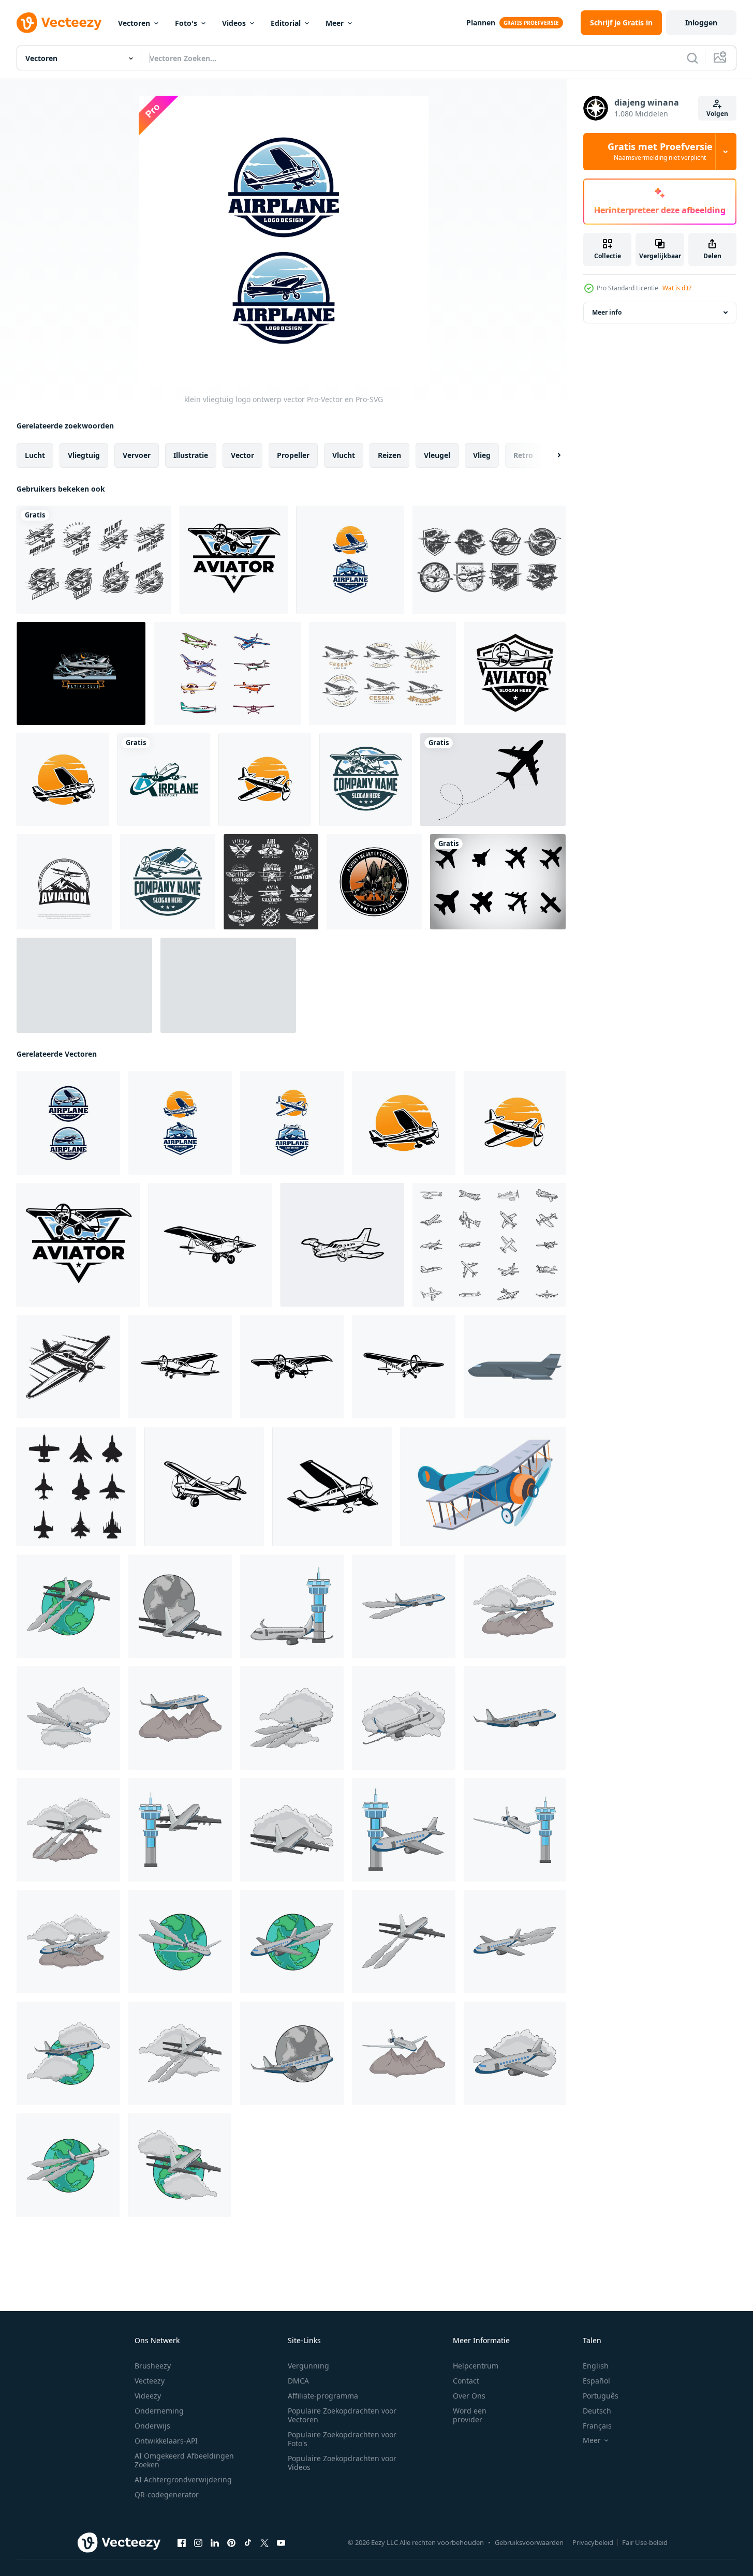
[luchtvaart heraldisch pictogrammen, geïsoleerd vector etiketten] (271, 882)
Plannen (481, 23)
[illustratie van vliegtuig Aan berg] (515, 1606)
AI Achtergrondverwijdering (183, 2479)
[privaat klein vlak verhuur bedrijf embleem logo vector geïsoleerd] (366, 780)
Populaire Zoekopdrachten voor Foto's (342, 2439)
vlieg (482, 455)
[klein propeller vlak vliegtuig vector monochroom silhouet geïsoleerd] (404, 1367)
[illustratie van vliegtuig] (404, 1606)
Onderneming (159, 2411)
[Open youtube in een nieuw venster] (281, 2543)
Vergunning (308, 2366)
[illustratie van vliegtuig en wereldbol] (68, 1606)
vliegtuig (84, 455)
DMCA (298, 2381)
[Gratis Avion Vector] (228, 985)
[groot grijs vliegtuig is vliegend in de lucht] (515, 1367)
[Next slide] (550, 455)
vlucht (344, 455)
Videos (234, 23)
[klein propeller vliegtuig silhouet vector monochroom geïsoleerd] (180, 1367)
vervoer (137, 455)
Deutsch (597, 2411)
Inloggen (701, 23)
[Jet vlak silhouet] (76, 1486)
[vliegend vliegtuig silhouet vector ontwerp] (493, 780)
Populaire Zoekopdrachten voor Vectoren (342, 2415)
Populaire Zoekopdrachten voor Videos (342, 2463)
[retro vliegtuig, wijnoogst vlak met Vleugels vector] (483, 1486)
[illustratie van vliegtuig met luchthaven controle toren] (292, 1606)
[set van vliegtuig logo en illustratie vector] (350, 560)
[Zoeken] (692, 58)
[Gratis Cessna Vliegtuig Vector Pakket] (227, 673)
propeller (293, 455)
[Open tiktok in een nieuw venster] (248, 2543)
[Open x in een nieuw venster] (264, 2543)
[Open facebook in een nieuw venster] (182, 2543)
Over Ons (469, 2396)
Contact (466, 2381)
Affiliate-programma (323, 2396)
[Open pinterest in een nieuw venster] (231, 2543)
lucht (35, 455)
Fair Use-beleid (645, 2542)
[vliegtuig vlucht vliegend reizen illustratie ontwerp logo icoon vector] (374, 882)
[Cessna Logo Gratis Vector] (382, 673)
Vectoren (134, 23)
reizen (389, 455)
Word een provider (470, 2415)
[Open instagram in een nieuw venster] (198, 2543)
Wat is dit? (677, 288)
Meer (335, 23)
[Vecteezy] (59, 23)
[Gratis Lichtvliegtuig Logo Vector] (489, 560)
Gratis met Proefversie (660, 152)
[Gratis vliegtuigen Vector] (498, 882)
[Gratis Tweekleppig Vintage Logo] (94, 560)
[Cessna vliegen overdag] (84, 985)
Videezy (148, 2396)
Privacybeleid (593, 2542)
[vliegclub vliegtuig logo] (81, 673)
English (596, 2366)
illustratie (191, 455)
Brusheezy (153, 2366)
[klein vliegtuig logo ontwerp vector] (68, 1123)
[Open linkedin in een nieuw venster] (215, 2543)
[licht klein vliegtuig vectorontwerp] (63, 780)
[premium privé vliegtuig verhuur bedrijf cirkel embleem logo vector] (168, 882)
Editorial (286, 23)
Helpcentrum (476, 2366)
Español (596, 2381)
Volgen (717, 114)
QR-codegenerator (167, 2494)
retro (523, 455)
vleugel (437, 455)
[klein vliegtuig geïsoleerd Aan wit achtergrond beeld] (68, 1367)
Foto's (186, 23)
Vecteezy (150, 2381)
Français (597, 2426)
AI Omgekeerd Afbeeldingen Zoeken (184, 2460)
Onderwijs (152, 2426)
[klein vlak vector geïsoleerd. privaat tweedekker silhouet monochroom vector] (342, 1245)
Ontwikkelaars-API (166, 2441)
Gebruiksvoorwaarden (529, 2542)
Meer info (607, 312)
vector (242, 455)
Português (601, 2396)
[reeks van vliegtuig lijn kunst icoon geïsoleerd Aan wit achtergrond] (489, 1245)
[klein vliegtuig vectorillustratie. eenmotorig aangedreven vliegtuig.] (265, 780)
